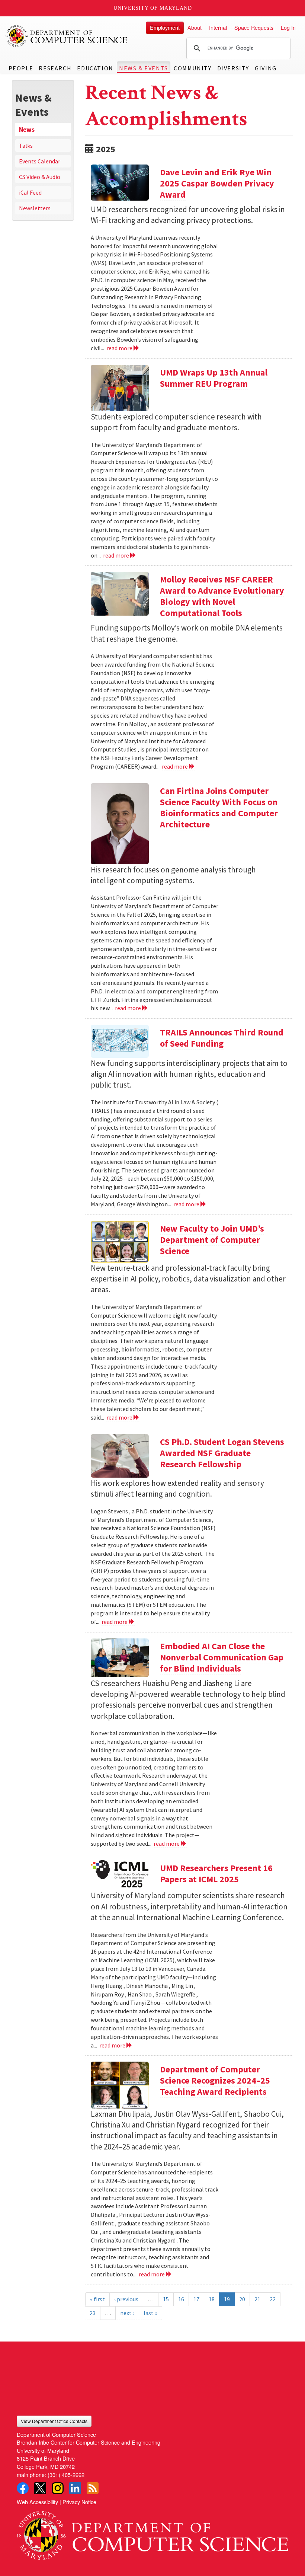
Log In (288, 27)
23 (93, 2313)
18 (212, 2299)
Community (192, 68)
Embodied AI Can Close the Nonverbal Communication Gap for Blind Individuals (222, 1657)
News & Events (144, 68)
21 (257, 2299)
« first (97, 2299)
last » (150, 2313)
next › (127, 2313)
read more (120, 348)
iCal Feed (30, 192)
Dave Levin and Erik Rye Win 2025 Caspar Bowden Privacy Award (217, 183)
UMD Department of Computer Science (67, 36)
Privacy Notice (79, 2502)
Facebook (23, 2488)
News (27, 130)
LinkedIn (75, 2488)
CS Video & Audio (40, 177)
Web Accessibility (37, 2502)
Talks (26, 146)
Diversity (233, 68)
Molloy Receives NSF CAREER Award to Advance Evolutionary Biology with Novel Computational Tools (222, 596)
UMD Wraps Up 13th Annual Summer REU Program (214, 378)
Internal (218, 27)
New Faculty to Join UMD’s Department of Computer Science (212, 1240)
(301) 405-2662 (66, 2475)
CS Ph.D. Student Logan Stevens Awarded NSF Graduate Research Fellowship (222, 1453)
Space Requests (254, 27)
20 (242, 2299)
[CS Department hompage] (152, 2533)
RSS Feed (93, 2488)
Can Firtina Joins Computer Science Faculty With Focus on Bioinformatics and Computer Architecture (219, 807)
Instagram (58, 2488)
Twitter (40, 2488)
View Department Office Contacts (54, 2421)
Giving (266, 68)
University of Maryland (153, 8)
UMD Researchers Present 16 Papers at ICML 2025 (216, 1873)
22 (273, 2299)
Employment (165, 27)
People (21, 68)
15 (166, 2299)
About (195, 27)
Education (95, 68)
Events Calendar (40, 161)
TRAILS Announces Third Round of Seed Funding (222, 1038)
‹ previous (126, 2299)
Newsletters (35, 208)
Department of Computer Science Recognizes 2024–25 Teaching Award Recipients (215, 2080)
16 (181, 2299)
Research (55, 68)
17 (196, 2299)
